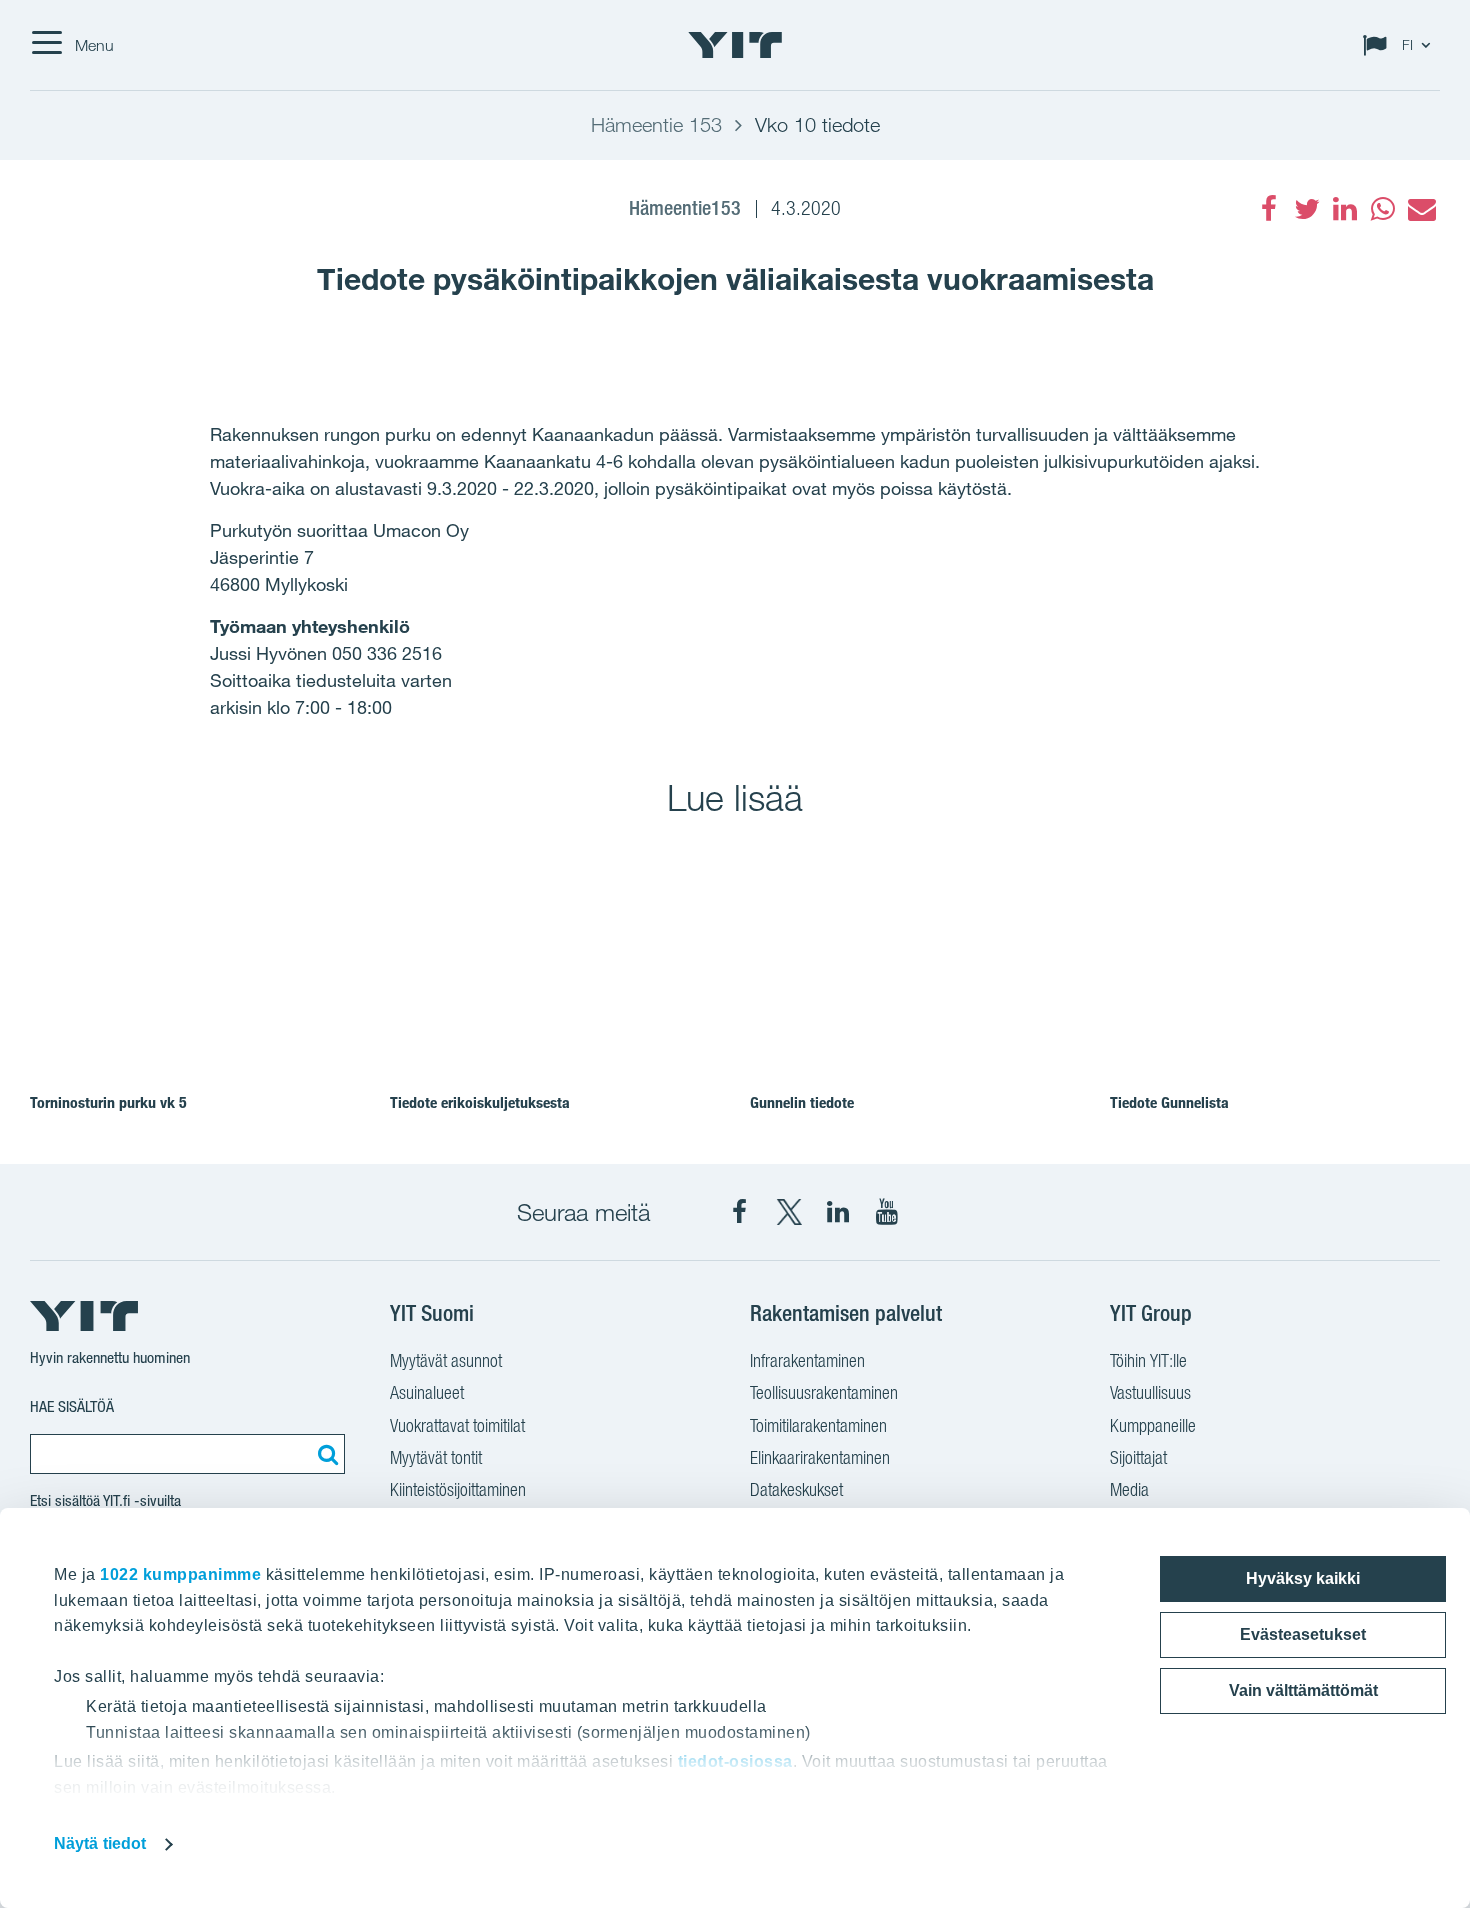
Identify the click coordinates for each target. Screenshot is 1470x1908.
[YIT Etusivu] (735, 45)
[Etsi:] (325, 1454)
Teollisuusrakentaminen (824, 1392)
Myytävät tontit (436, 1457)
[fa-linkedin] (1345, 209)
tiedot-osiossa (735, 1761)
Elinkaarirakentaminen (820, 1457)
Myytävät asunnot (446, 1360)
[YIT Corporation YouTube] (887, 1212)
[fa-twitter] (1307, 209)
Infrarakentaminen (807, 1360)
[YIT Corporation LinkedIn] (838, 1212)
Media (1129, 1489)
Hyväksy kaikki (1303, 1578)
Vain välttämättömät (1303, 1690)
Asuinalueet (427, 1392)
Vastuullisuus (1150, 1392)
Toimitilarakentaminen (818, 1425)
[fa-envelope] (1421, 209)
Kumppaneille (1153, 1425)
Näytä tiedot (100, 1843)
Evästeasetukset (1303, 1634)
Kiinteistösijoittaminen (458, 1489)
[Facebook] (1269, 209)
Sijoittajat (1138, 1457)
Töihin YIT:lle (1148, 1360)
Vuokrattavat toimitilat (457, 1425)
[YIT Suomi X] (789, 1212)
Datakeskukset (796, 1489)
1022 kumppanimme (180, 1574)
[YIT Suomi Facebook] (740, 1212)
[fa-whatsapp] (1383, 209)
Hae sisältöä (72, 1406)
